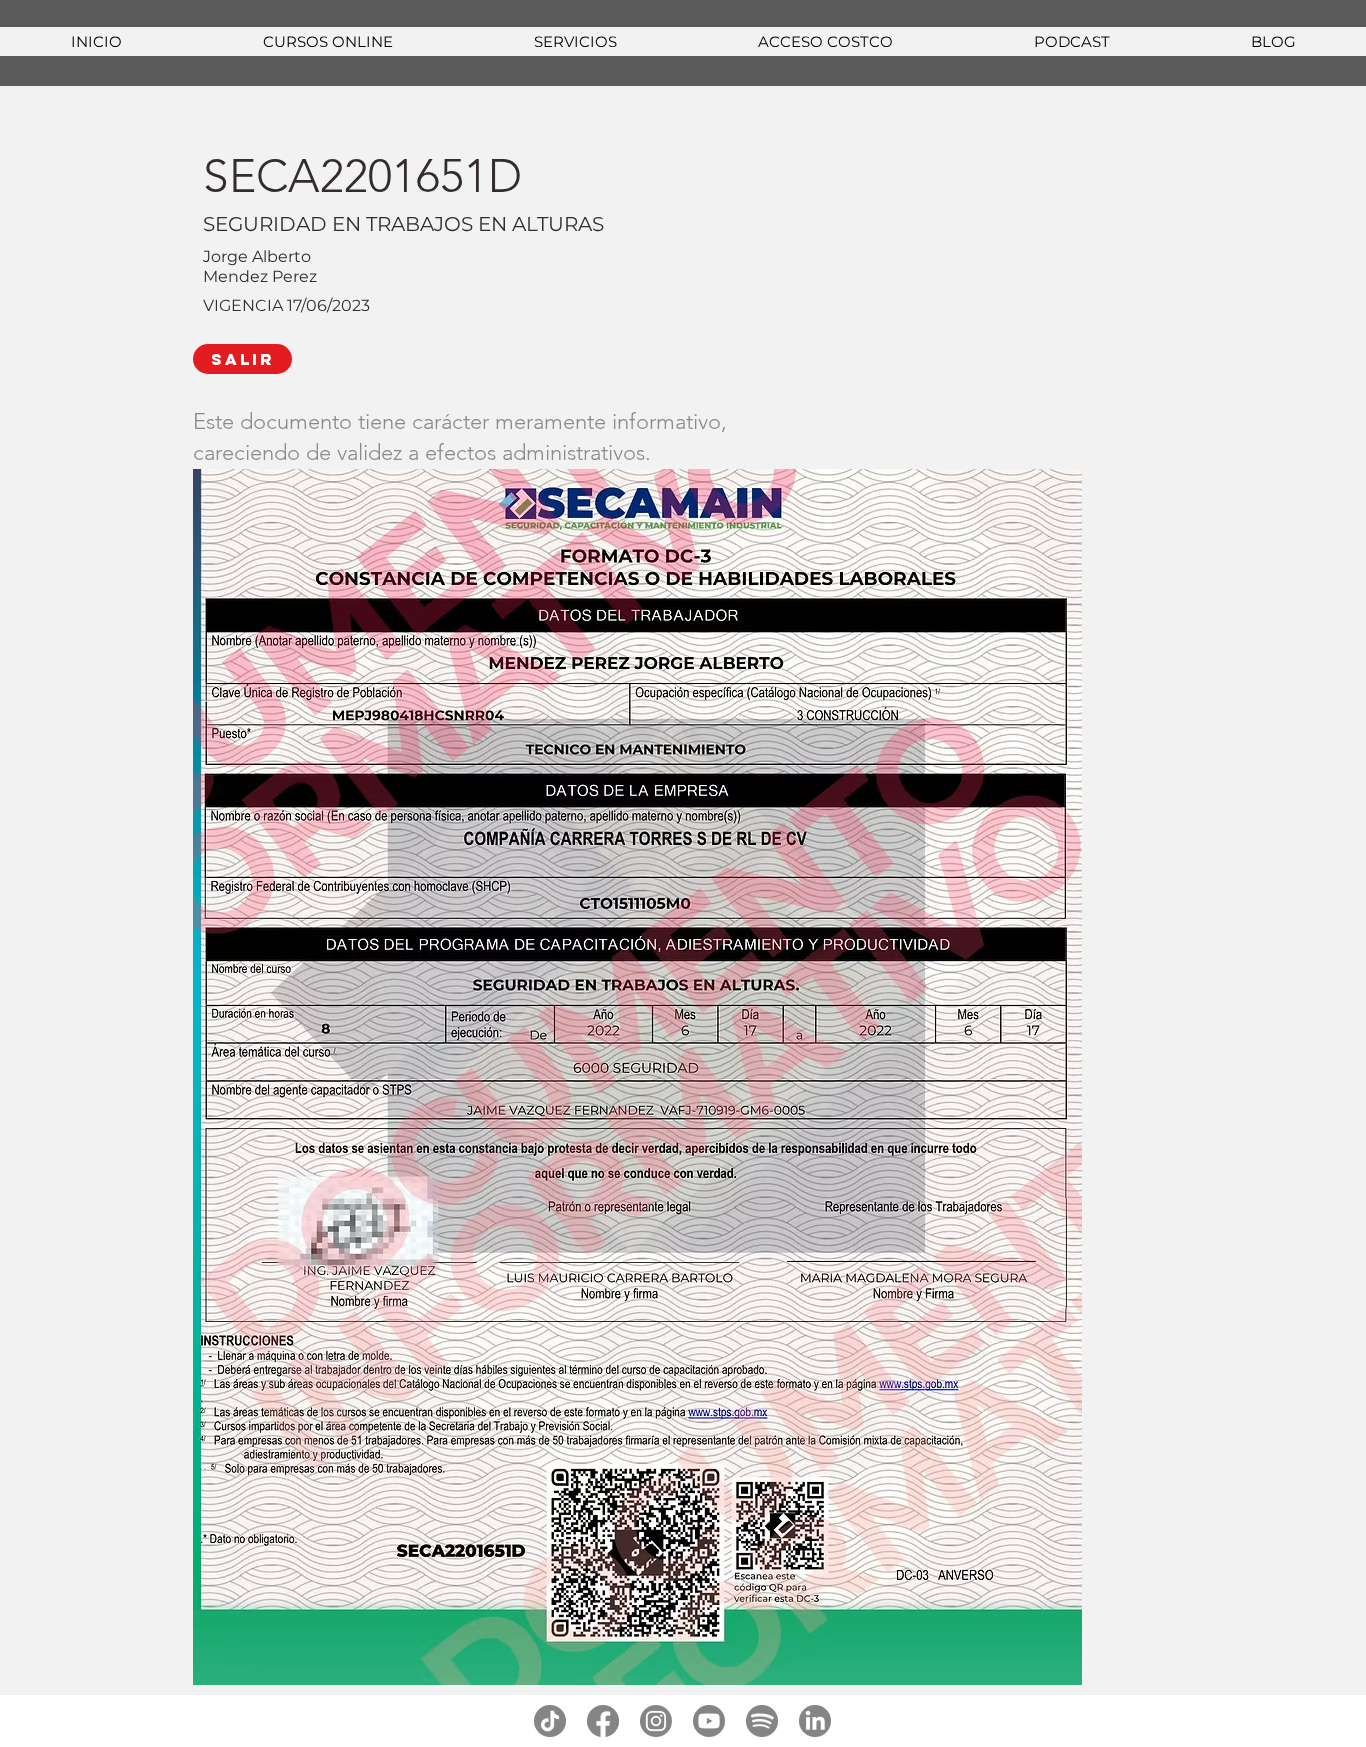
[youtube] (709, 1721)
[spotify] (762, 1721)
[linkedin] (815, 1721)
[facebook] (603, 1721)
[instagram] (656, 1721)
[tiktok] (550, 1721)
